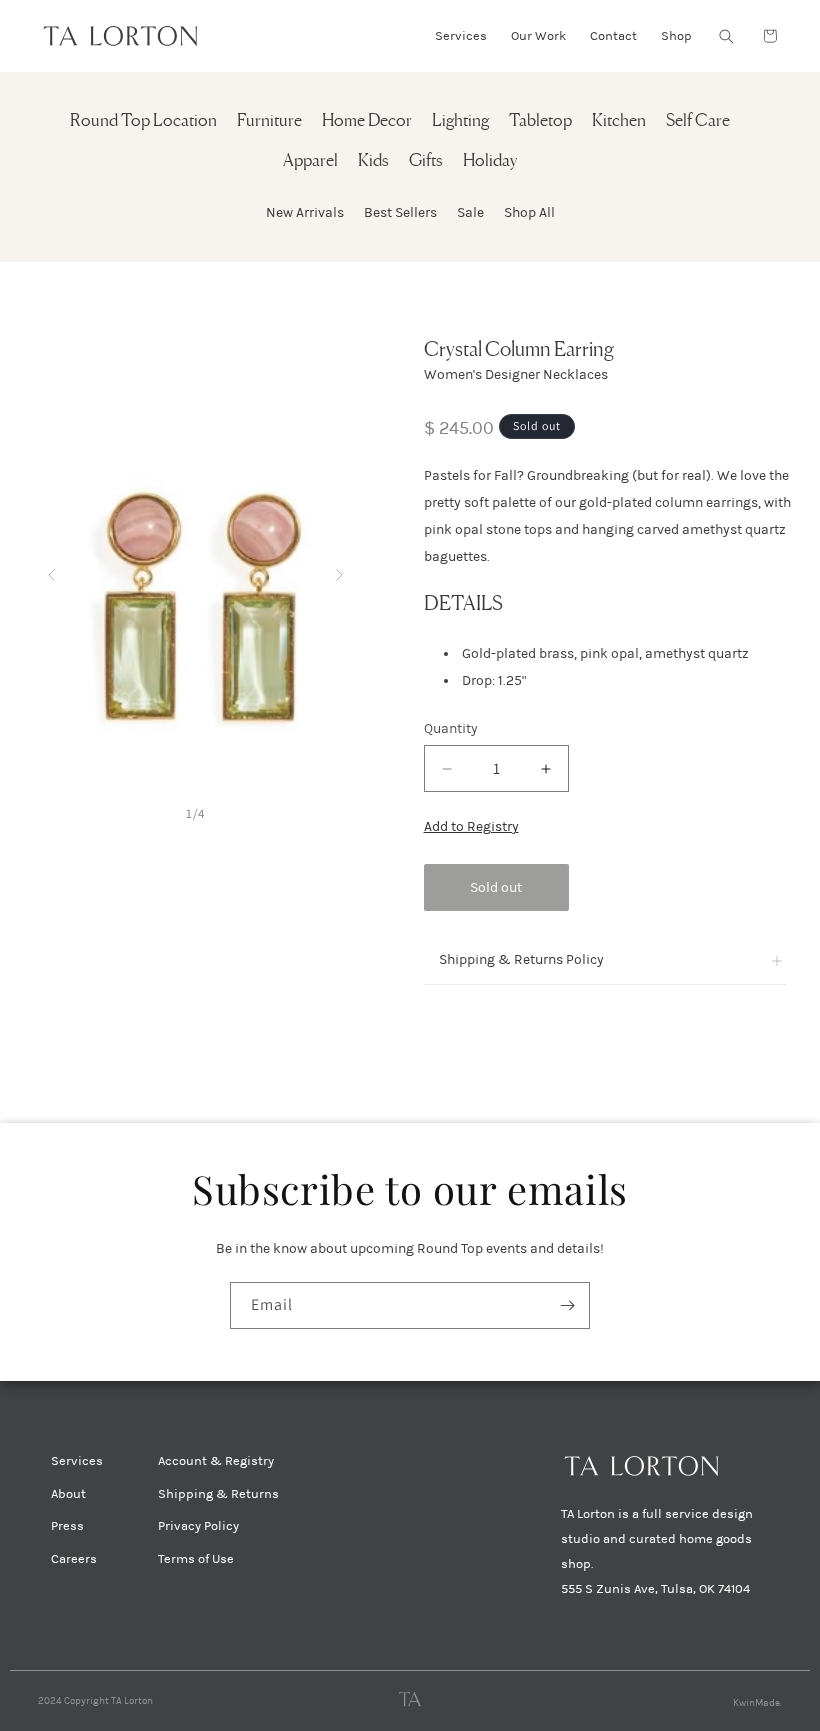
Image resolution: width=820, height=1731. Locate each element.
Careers (74, 1559)
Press (67, 1526)
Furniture (269, 121)
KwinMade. (757, 1703)
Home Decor (367, 121)
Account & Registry (216, 1461)
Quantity (451, 728)
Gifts (426, 161)
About (68, 1494)
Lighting (460, 121)
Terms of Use (196, 1559)
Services (77, 1461)
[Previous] (51, 570)
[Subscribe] (567, 1305)
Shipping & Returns (218, 1494)
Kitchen (619, 121)
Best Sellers (400, 212)
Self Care (698, 121)
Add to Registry (471, 826)
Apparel (310, 161)
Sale (470, 212)
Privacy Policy (198, 1526)
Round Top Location (143, 121)
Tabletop (540, 121)
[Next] (339, 570)
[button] (726, 36)
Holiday (490, 161)
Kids (373, 161)
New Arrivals (305, 212)
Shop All (529, 212)
